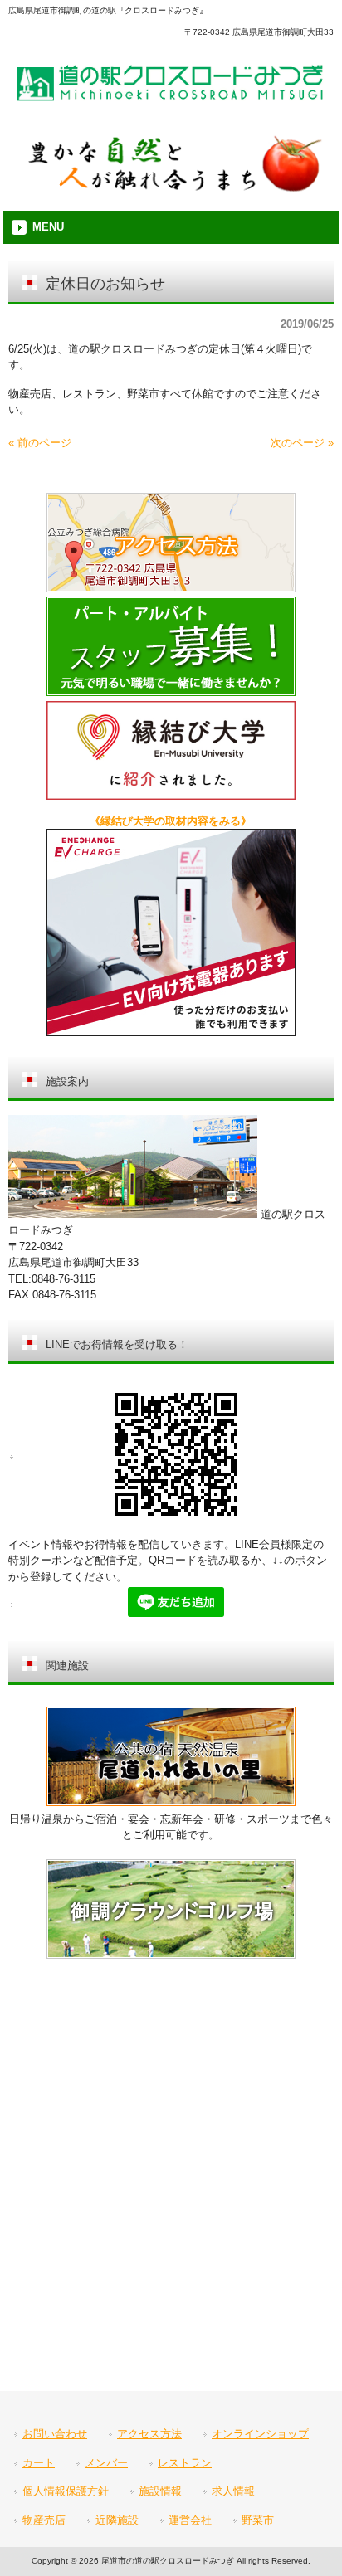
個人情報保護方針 (66, 2491)
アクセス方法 (149, 2434)
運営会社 (190, 2520)
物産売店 (44, 2520)
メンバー (106, 2463)
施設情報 (160, 2491)
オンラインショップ (260, 2434)
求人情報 (233, 2491)
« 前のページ (40, 443)
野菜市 (258, 2520)
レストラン (185, 2463)
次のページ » (302, 443)
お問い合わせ (55, 2434)
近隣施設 (117, 2520)
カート (39, 2463)
